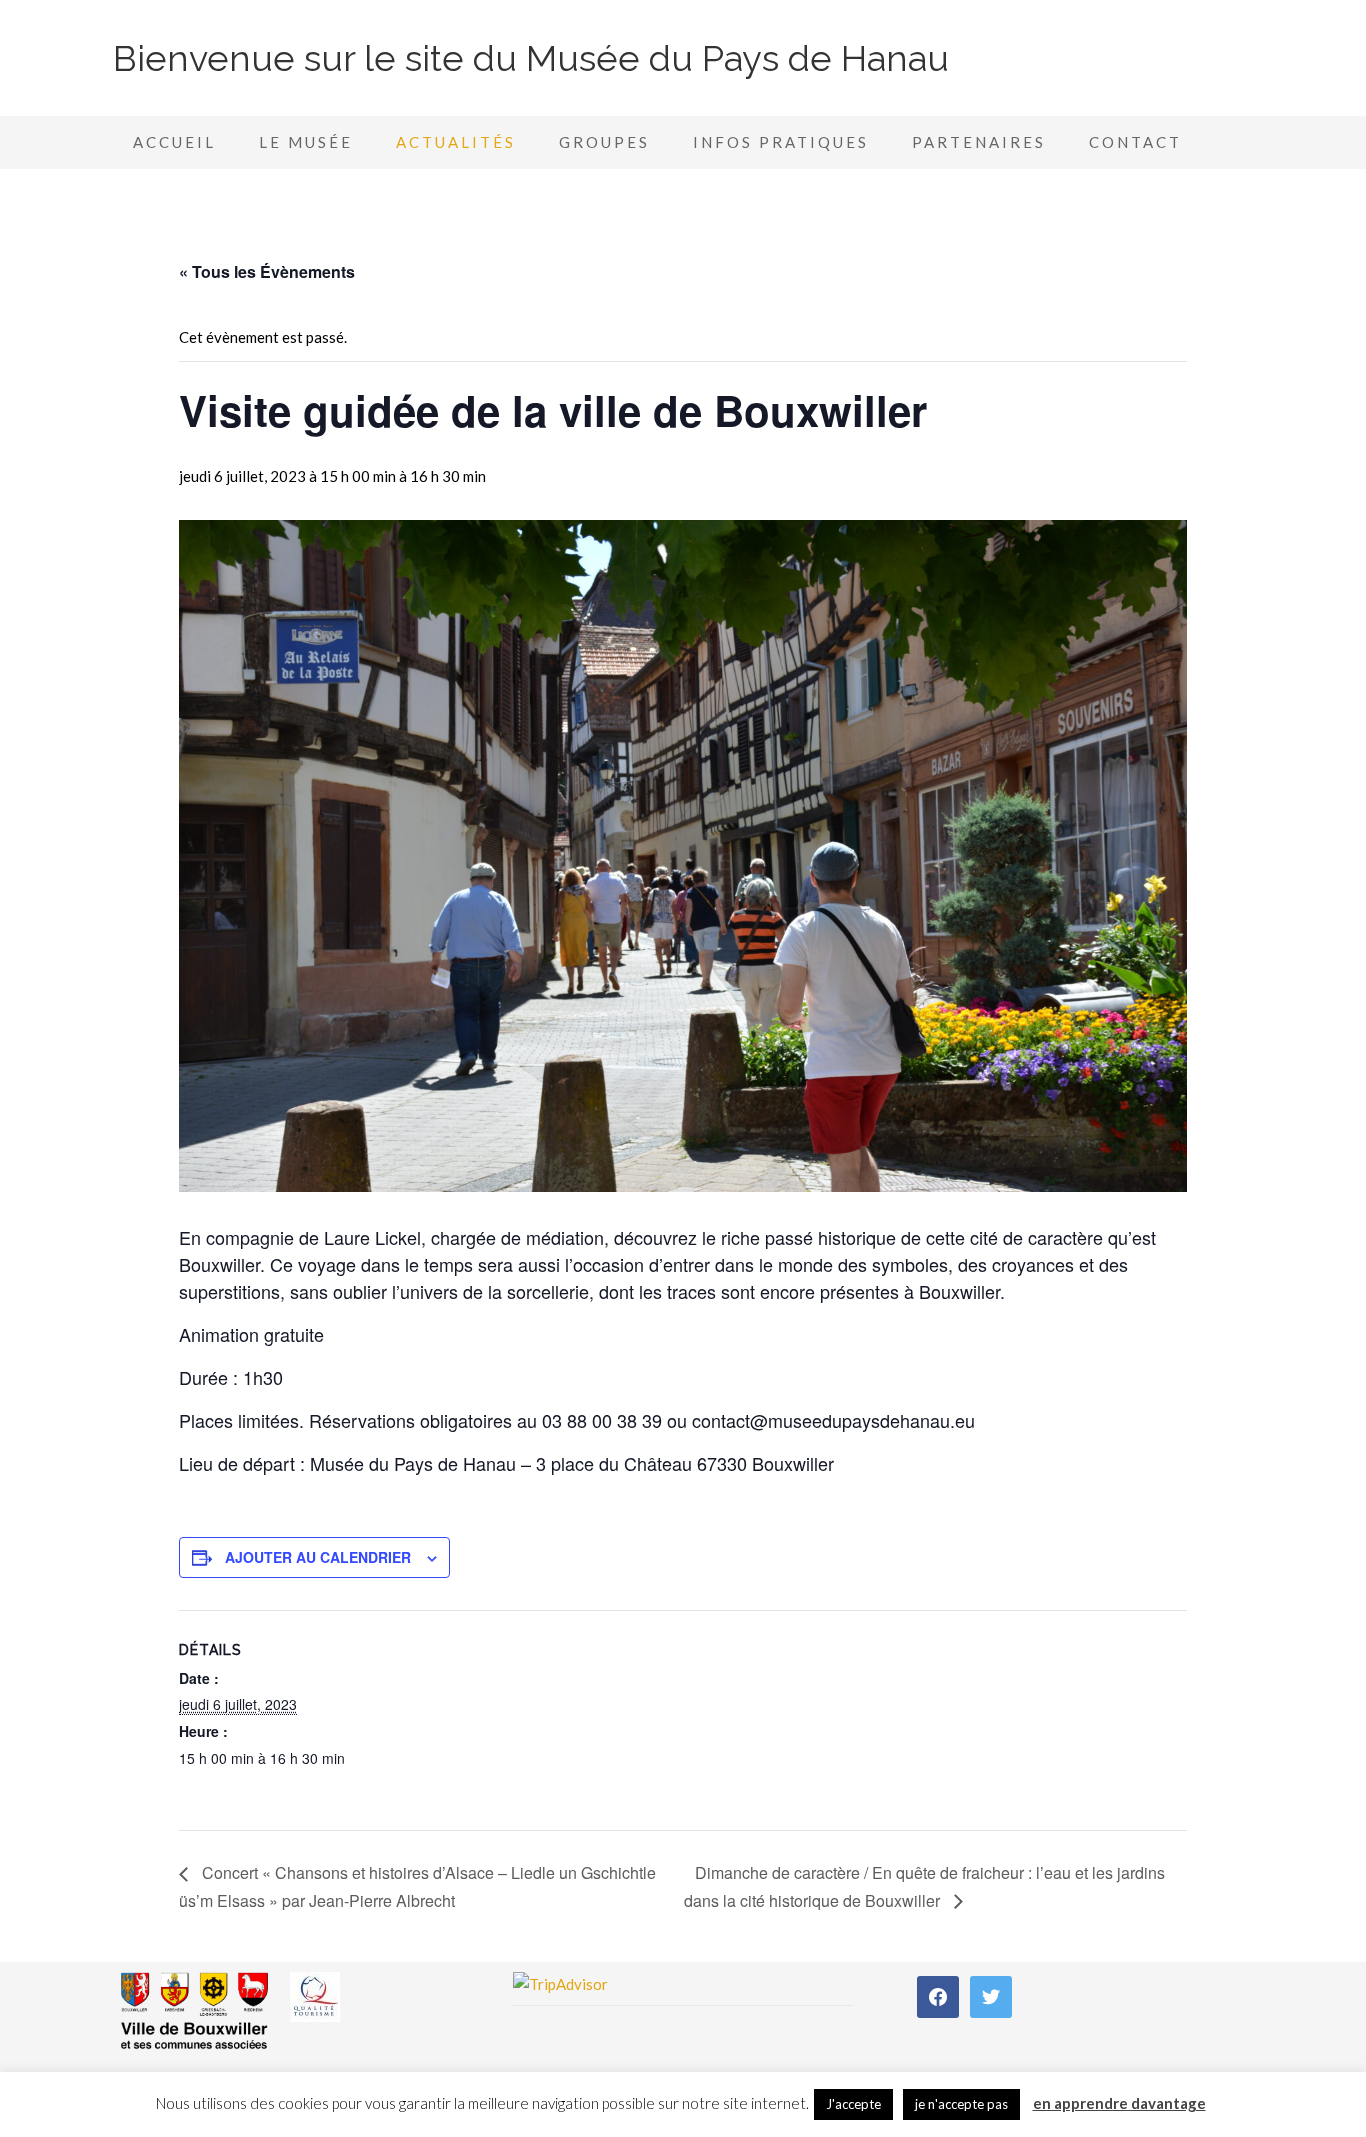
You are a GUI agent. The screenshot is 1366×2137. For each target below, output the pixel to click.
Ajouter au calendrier (318, 1557)
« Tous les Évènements (267, 271)
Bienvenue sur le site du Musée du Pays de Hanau (531, 58)
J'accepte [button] (853, 2104)
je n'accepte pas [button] (961, 2104)
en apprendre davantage (1119, 2103)
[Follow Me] (991, 1995)
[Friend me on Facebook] (938, 1995)
